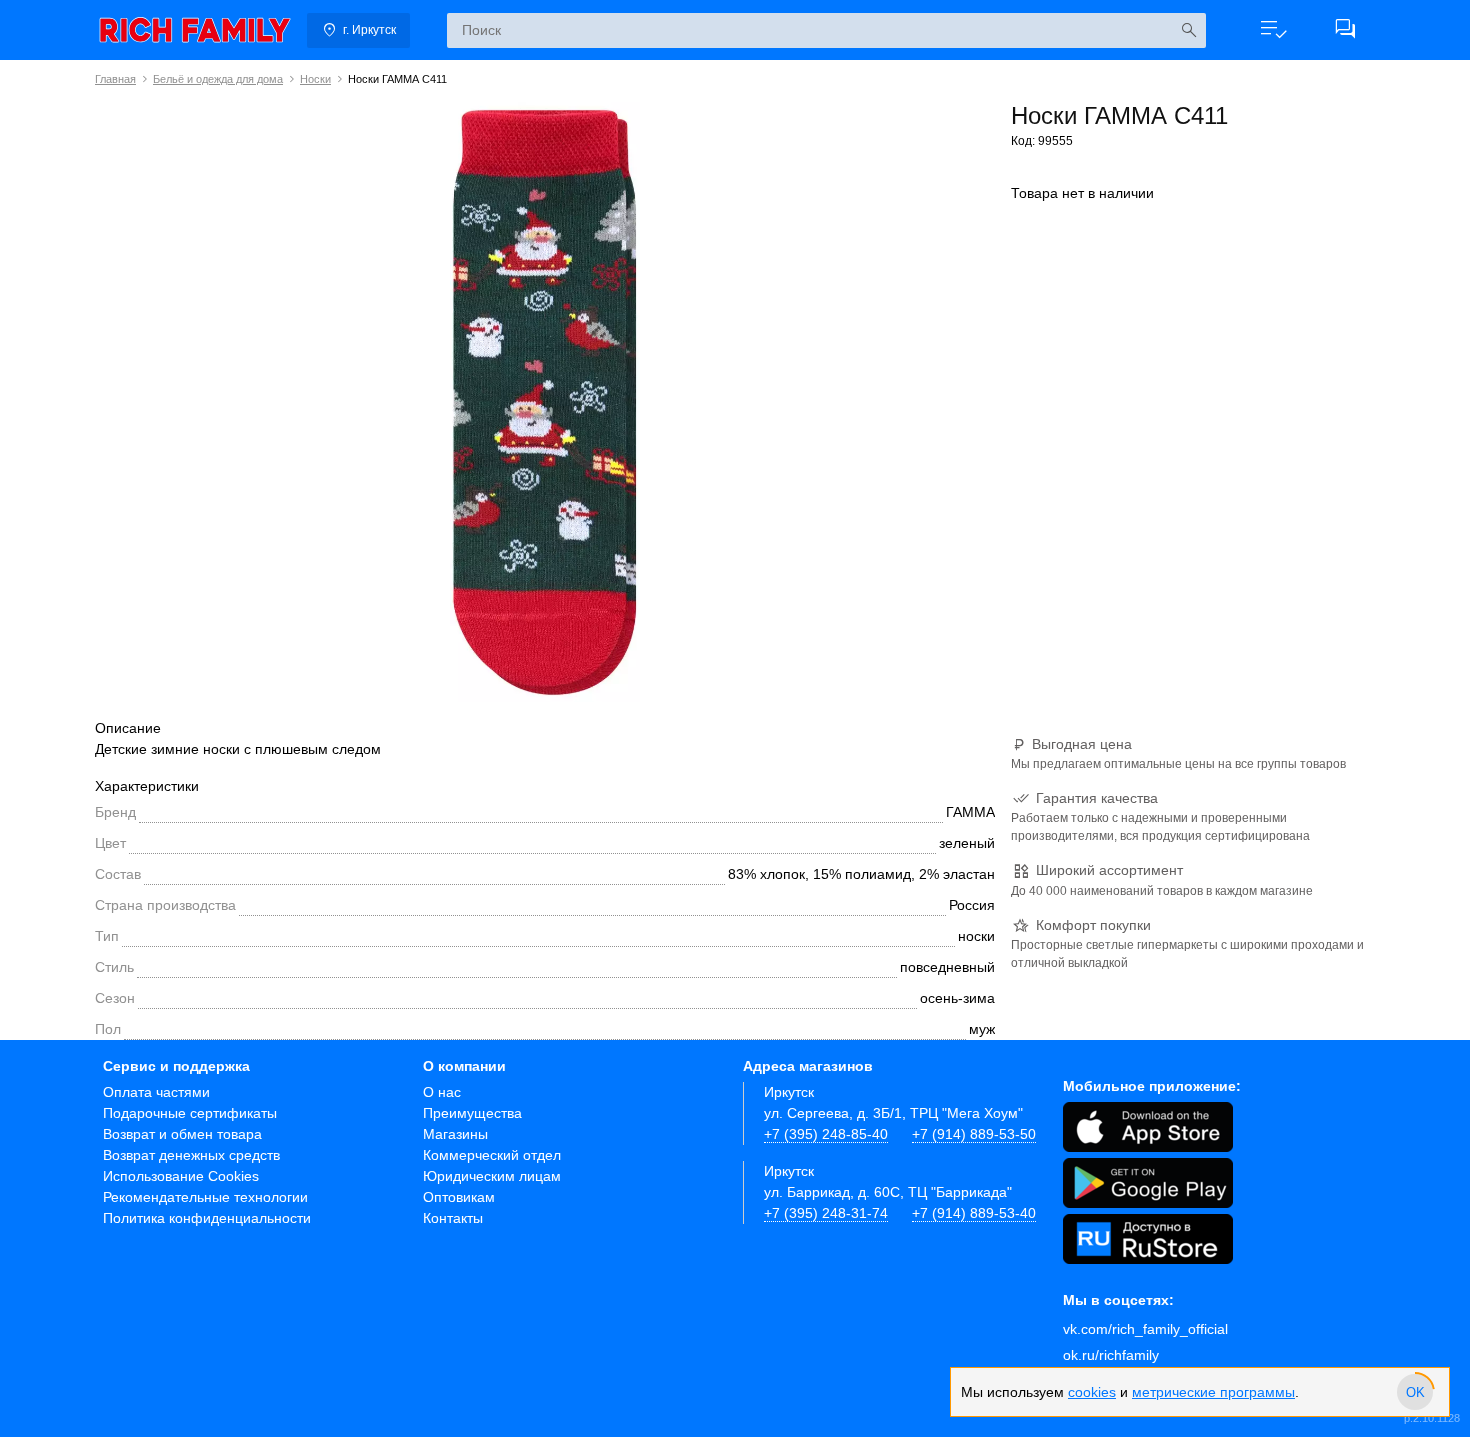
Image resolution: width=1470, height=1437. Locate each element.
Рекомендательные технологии (205, 1197)
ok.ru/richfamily (1111, 1355)
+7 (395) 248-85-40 (826, 1134)
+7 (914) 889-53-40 (974, 1213)
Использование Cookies (181, 1176)
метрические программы (1213, 1392)
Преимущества (472, 1113)
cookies (1092, 1392)
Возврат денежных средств (191, 1155)
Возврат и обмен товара (182, 1134)
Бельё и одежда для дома (218, 79)
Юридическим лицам (492, 1176)
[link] (195, 30)
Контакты (453, 1218)
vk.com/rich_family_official (1145, 1329)
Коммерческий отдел (492, 1155)
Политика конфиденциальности (207, 1218)
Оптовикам (459, 1197)
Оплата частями (156, 1092)
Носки (315, 79)
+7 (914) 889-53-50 (974, 1134)
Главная (115, 79)
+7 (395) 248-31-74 (826, 1213)
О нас (442, 1092)
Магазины (455, 1134)
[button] (1273, 30)
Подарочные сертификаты (190, 1113)
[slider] (1415, 1392)
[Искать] (1188, 30)
